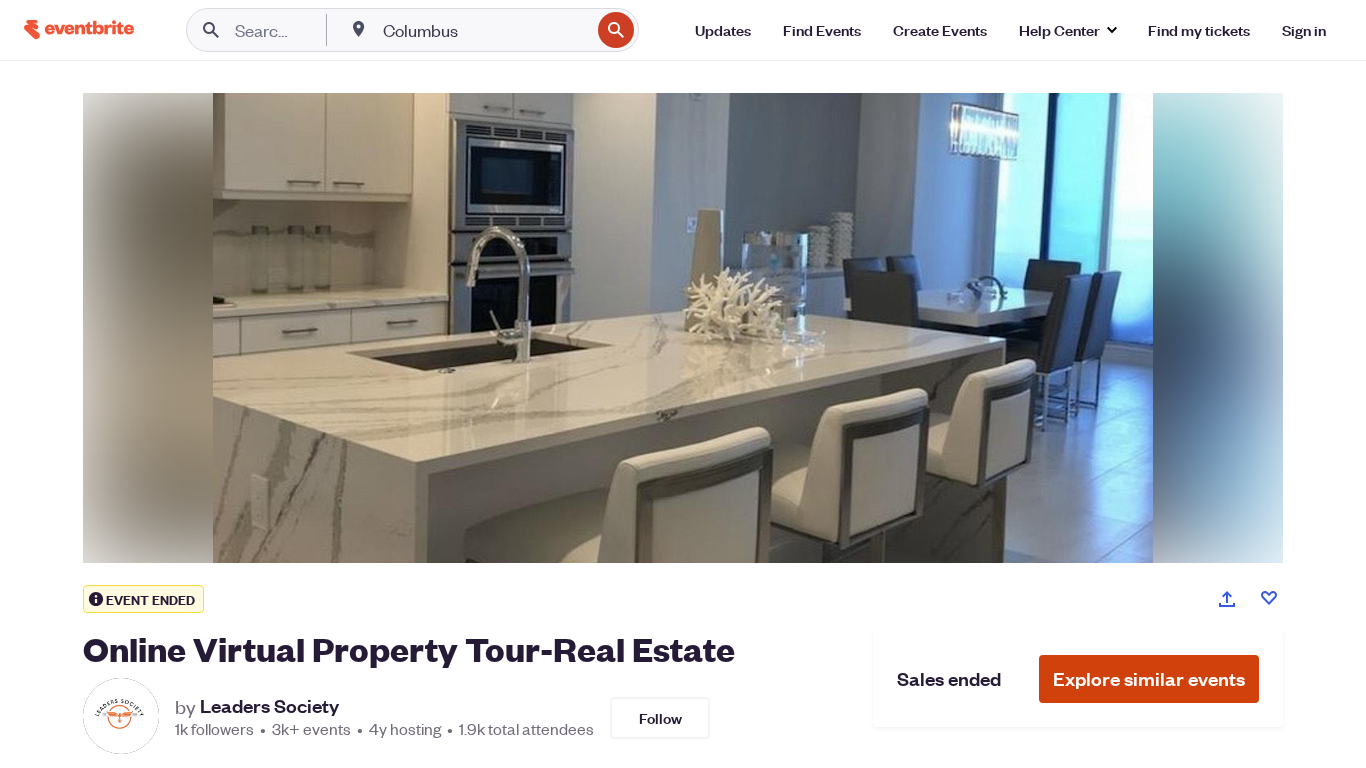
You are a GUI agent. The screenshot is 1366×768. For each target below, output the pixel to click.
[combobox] (484, 30)
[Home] (79, 29)
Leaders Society (269, 706)
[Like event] (1269, 598)
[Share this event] (1227, 599)
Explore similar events (1149, 678)
